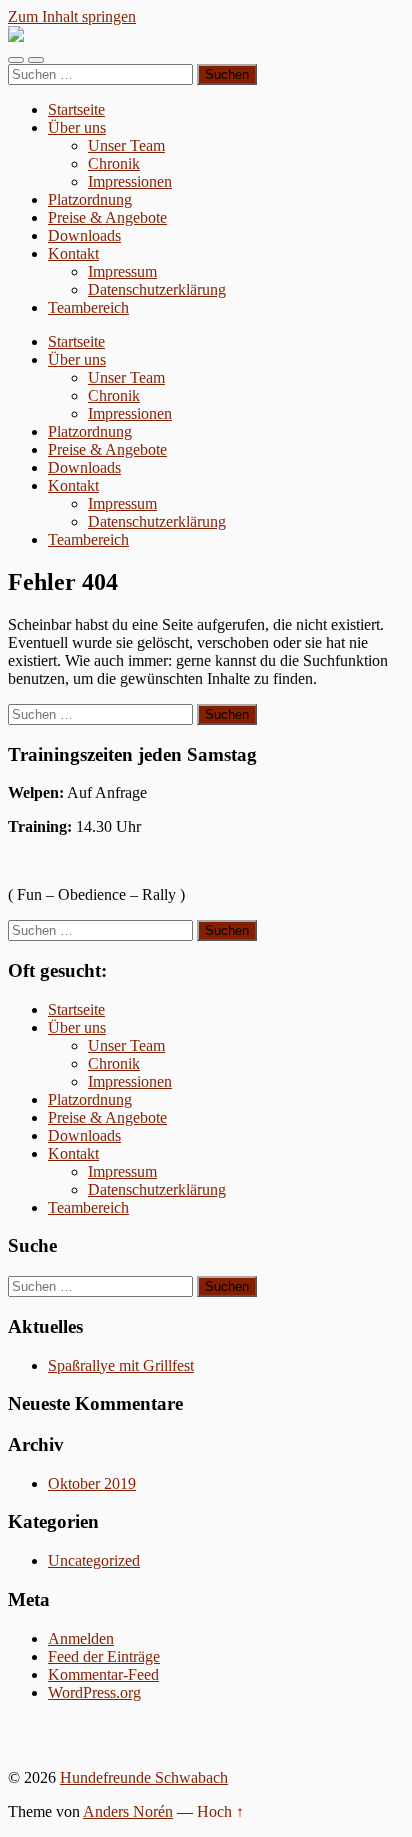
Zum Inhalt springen (72, 16)
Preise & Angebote (107, 217)
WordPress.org (94, 1692)
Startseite (76, 109)
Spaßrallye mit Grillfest (121, 1365)
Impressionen (130, 181)
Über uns (77, 127)
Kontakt (73, 253)
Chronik (114, 163)
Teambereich (88, 307)
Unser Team (126, 145)
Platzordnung (90, 199)
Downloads (84, 235)
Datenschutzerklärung (157, 289)
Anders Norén (128, 1811)
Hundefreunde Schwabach (144, 1777)
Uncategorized (94, 1560)
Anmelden (81, 1638)
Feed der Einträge (104, 1656)
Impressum (122, 271)
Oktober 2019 (92, 1483)
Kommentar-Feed (103, 1674)
